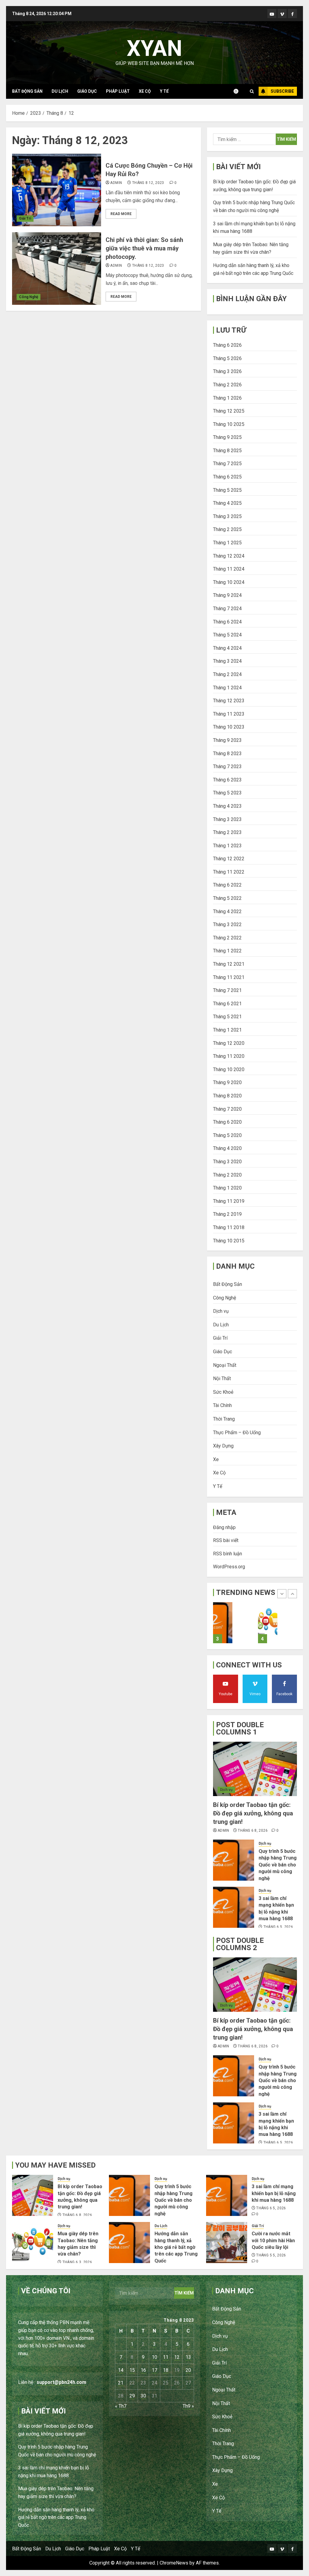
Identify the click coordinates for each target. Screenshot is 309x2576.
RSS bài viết (226, 1540)
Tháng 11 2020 (229, 1056)
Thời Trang (224, 1419)
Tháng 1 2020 (227, 1188)
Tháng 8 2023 (227, 753)
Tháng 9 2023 (227, 740)
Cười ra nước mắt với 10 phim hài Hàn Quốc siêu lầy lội (273, 2240)
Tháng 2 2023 (227, 832)
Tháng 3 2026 (227, 371)
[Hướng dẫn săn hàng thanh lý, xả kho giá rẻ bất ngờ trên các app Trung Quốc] (268, 1623)
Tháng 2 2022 (227, 938)
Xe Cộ (145, 91)
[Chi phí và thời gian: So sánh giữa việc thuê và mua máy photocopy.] (57, 269)
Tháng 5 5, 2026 (271, 2255)
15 (132, 2370)
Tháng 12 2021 (229, 964)
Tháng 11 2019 (229, 1201)
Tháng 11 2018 (229, 1227)
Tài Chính (222, 1405)
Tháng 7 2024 (227, 609)
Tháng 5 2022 (227, 898)
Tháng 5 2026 (227, 358)
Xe (216, 1459)
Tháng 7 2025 (227, 464)
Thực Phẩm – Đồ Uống (237, 1433)
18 (166, 2370)
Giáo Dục (87, 91)
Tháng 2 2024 (227, 674)
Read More (121, 214)
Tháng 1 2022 (227, 951)
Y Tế (164, 91)
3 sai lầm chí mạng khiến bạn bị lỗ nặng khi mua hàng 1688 (274, 2193)
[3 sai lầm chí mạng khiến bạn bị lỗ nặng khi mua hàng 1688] (234, 1907)
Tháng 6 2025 (227, 477)
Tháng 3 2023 (227, 819)
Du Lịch (60, 91)
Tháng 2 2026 (227, 385)
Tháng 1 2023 (227, 846)
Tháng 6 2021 (227, 1004)
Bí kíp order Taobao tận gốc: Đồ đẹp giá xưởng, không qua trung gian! (253, 1813)
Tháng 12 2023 (229, 701)
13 (188, 2357)
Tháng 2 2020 (227, 1175)
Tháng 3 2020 (227, 1162)
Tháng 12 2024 (229, 556)
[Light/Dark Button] (239, 91)
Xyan (154, 48)
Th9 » (188, 2406)
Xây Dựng (223, 1446)
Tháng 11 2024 (229, 569)
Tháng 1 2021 (227, 1030)
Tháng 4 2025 (227, 503)
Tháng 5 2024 (227, 635)
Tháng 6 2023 (227, 780)
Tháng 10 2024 (229, 582)
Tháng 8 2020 (227, 1096)
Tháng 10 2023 (229, 727)
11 (166, 2357)
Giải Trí (25, 218)
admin (116, 183)
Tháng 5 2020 (227, 1135)
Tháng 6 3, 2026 (77, 2262)
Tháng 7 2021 (227, 990)
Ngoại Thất (225, 1365)
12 (177, 2357)
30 (143, 2396)
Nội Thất (222, 1378)
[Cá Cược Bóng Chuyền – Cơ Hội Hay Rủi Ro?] (57, 190)
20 (188, 2370)
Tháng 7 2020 (227, 1109)
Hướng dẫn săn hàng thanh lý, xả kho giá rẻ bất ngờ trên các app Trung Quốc (176, 2247)
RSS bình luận (228, 1554)
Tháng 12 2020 (229, 1043)
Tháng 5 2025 (227, 490)
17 (154, 2370)
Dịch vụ (221, 1311)
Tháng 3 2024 (227, 661)
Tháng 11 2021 (229, 977)
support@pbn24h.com (61, 2382)
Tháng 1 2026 (227, 398)
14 (121, 2370)
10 (154, 2357)
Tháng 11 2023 (229, 714)
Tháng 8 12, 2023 (148, 183)
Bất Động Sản (27, 91)
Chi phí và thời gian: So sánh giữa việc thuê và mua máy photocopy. (144, 248)
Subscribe (282, 91)
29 (132, 2396)
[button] (252, 91)
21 (121, 2383)
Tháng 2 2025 (227, 529)
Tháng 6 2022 (227, 885)
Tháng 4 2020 (227, 1148)
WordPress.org (229, 1567)
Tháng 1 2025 (227, 543)
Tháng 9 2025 (227, 437)
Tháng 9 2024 (227, 595)
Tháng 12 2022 (229, 859)
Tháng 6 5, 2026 (278, 1927)
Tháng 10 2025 (229, 424)
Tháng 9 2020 (227, 1082)
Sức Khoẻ (223, 1392)
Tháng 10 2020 (229, 1069)
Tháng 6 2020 (227, 1122)
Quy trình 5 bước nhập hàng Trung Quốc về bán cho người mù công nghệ (278, 1865)
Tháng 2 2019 (227, 1214)
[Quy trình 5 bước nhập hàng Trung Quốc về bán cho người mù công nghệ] (234, 1860)
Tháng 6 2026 (227, 345)
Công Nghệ (29, 297)
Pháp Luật (118, 91)
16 (143, 2370)
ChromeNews (174, 2563)
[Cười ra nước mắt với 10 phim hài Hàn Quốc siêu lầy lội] (227, 2243)
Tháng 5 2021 (227, 1017)
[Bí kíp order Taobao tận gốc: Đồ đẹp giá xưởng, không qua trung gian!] (255, 1769)
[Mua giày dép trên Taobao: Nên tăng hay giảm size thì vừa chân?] (223, 1623)
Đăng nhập (224, 1527)
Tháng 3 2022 (227, 924)
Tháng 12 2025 (229, 411)
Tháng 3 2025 (227, 516)
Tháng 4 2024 (227, 648)
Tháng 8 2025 (227, 451)
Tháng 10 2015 (229, 1241)
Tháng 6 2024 (227, 622)
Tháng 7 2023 (227, 766)
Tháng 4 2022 (227, 911)
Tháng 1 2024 (227, 688)
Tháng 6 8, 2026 (253, 1831)
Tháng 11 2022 (229, 872)
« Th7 (121, 2406)
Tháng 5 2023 (227, 793)
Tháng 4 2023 (227, 806)
